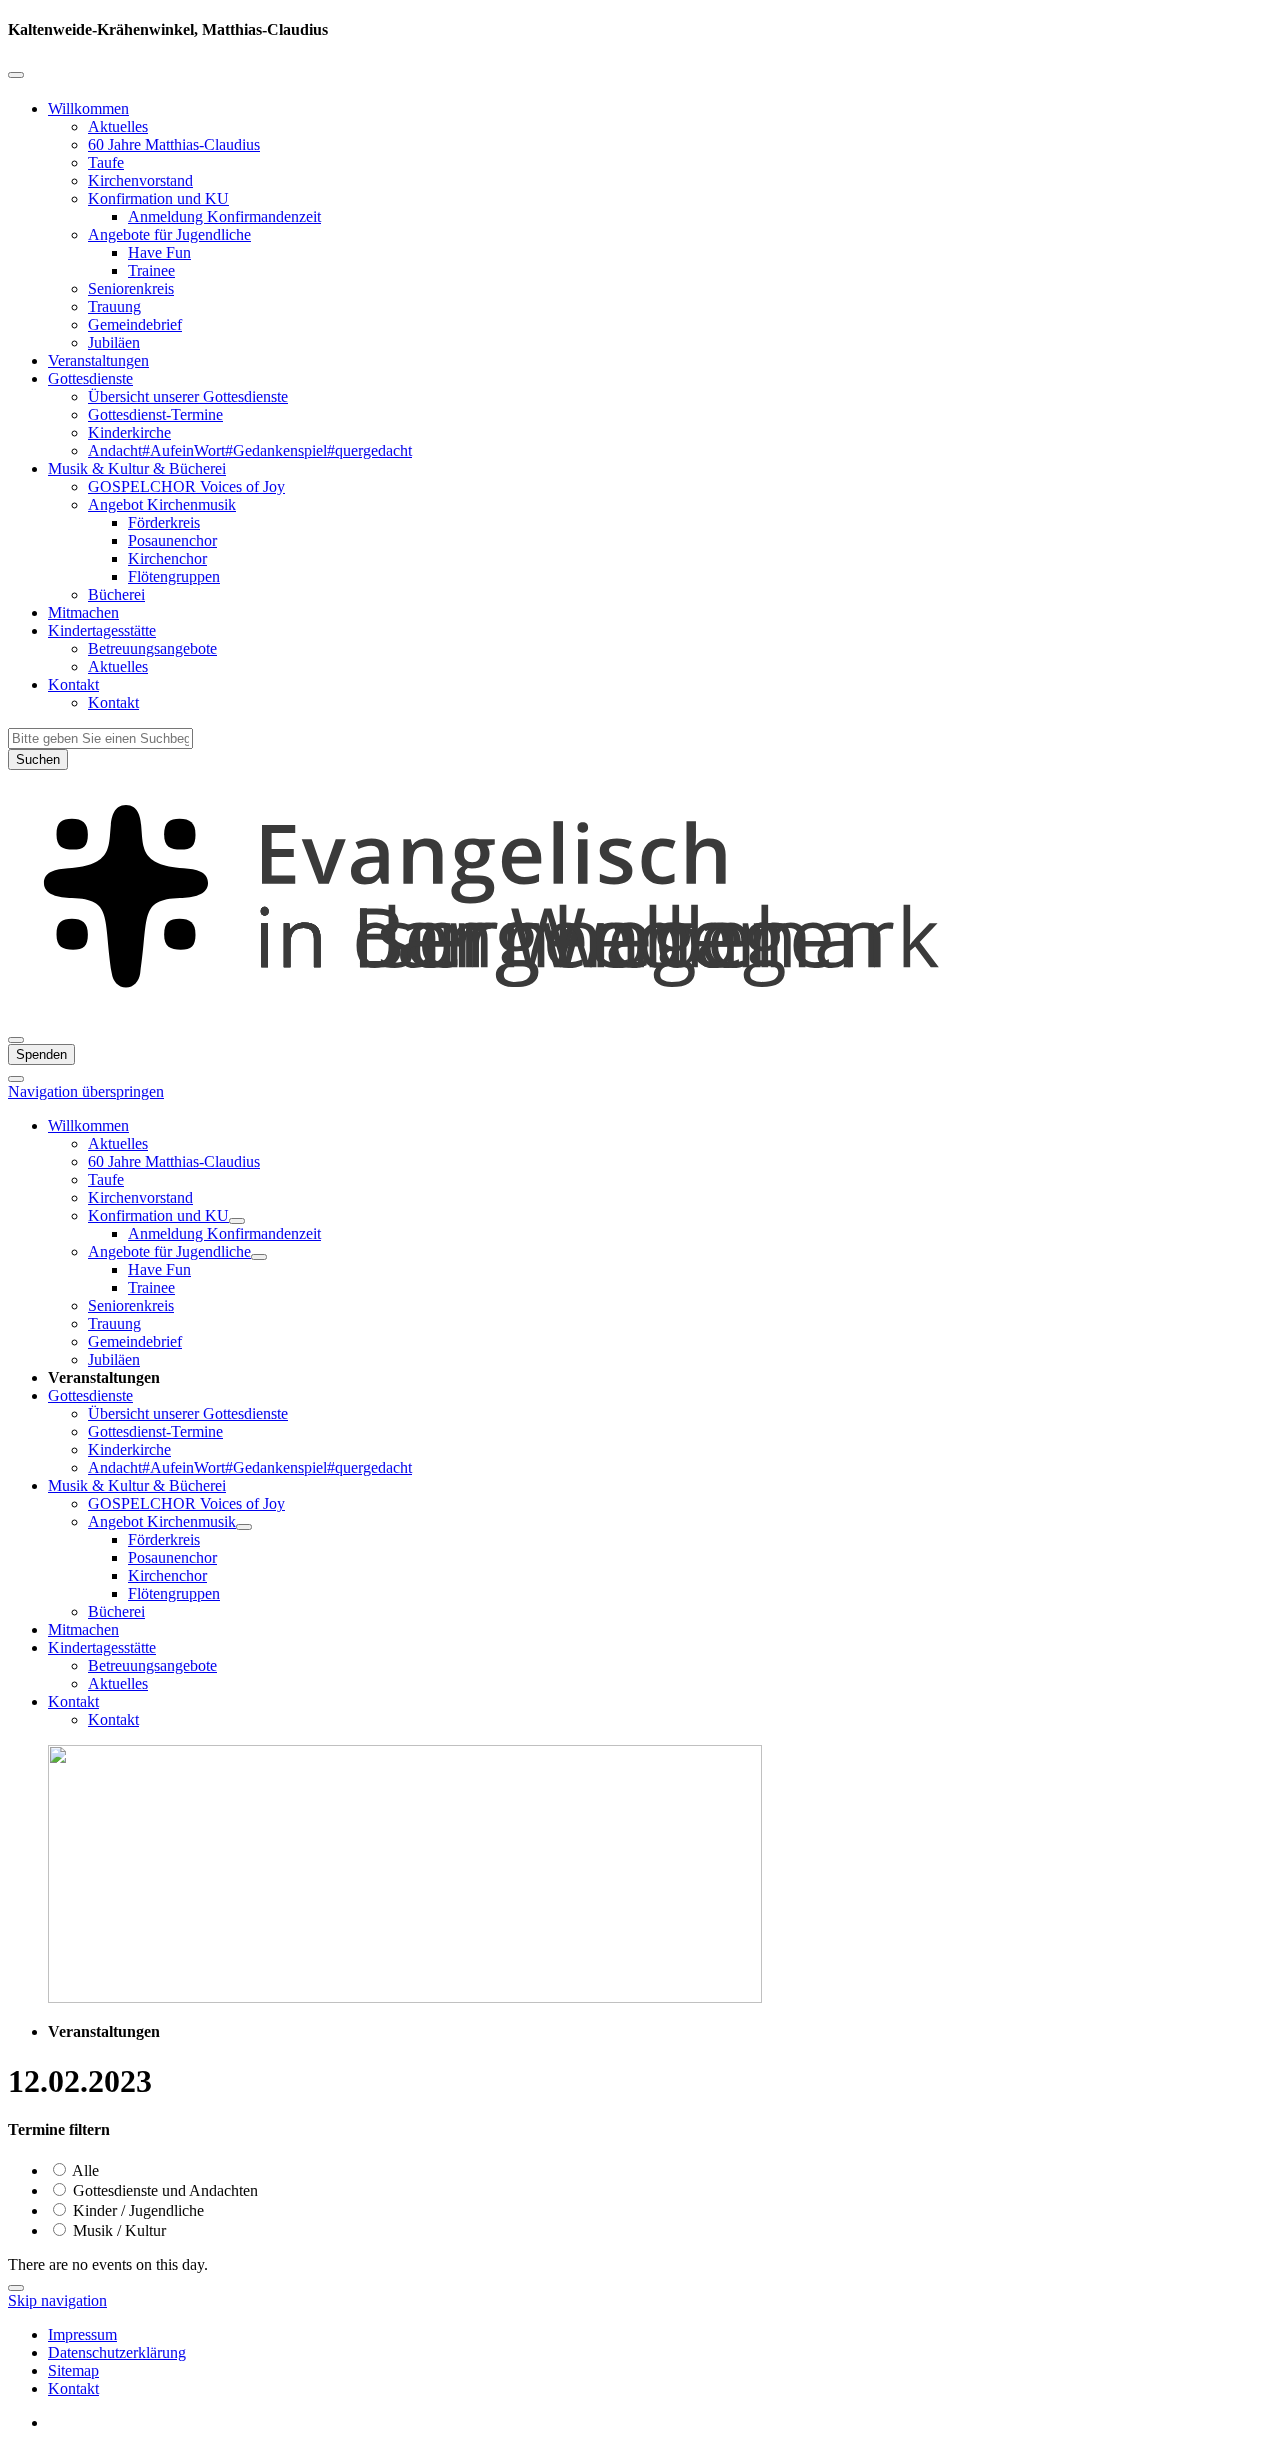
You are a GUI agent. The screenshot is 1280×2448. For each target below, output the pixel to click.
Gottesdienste (90, 378)
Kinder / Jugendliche (136, 2210)
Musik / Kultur (117, 2230)
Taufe (106, 162)
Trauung (114, 306)
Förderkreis (164, 522)
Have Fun (159, 252)
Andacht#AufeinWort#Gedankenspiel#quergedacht (250, 450)
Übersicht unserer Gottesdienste (188, 396)
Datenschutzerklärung (117, 2352)
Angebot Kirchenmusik (162, 504)
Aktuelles (118, 126)
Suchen (38, 759)
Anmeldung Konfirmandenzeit (224, 216)
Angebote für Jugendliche (169, 234)
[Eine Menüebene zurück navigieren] (16, 75)
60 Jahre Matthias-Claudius (174, 144)
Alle (84, 2170)
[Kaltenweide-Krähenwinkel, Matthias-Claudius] (640, 1016)
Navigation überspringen (86, 1091)
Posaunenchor (172, 540)
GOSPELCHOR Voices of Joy (186, 486)
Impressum (82, 2334)
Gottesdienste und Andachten (163, 2190)
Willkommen (88, 108)
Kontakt (73, 684)
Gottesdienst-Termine (155, 414)
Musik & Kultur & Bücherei (137, 468)
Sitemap (73, 2370)
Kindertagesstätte (102, 630)
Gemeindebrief (135, 324)
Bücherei (116, 594)
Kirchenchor (167, 558)
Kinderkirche (129, 432)
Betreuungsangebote (152, 648)
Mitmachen (83, 612)
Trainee (151, 270)
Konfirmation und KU (158, 198)
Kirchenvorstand (140, 180)
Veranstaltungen (98, 360)
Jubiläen (114, 342)
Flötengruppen (174, 576)
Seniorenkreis (131, 288)
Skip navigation (57, 2300)
